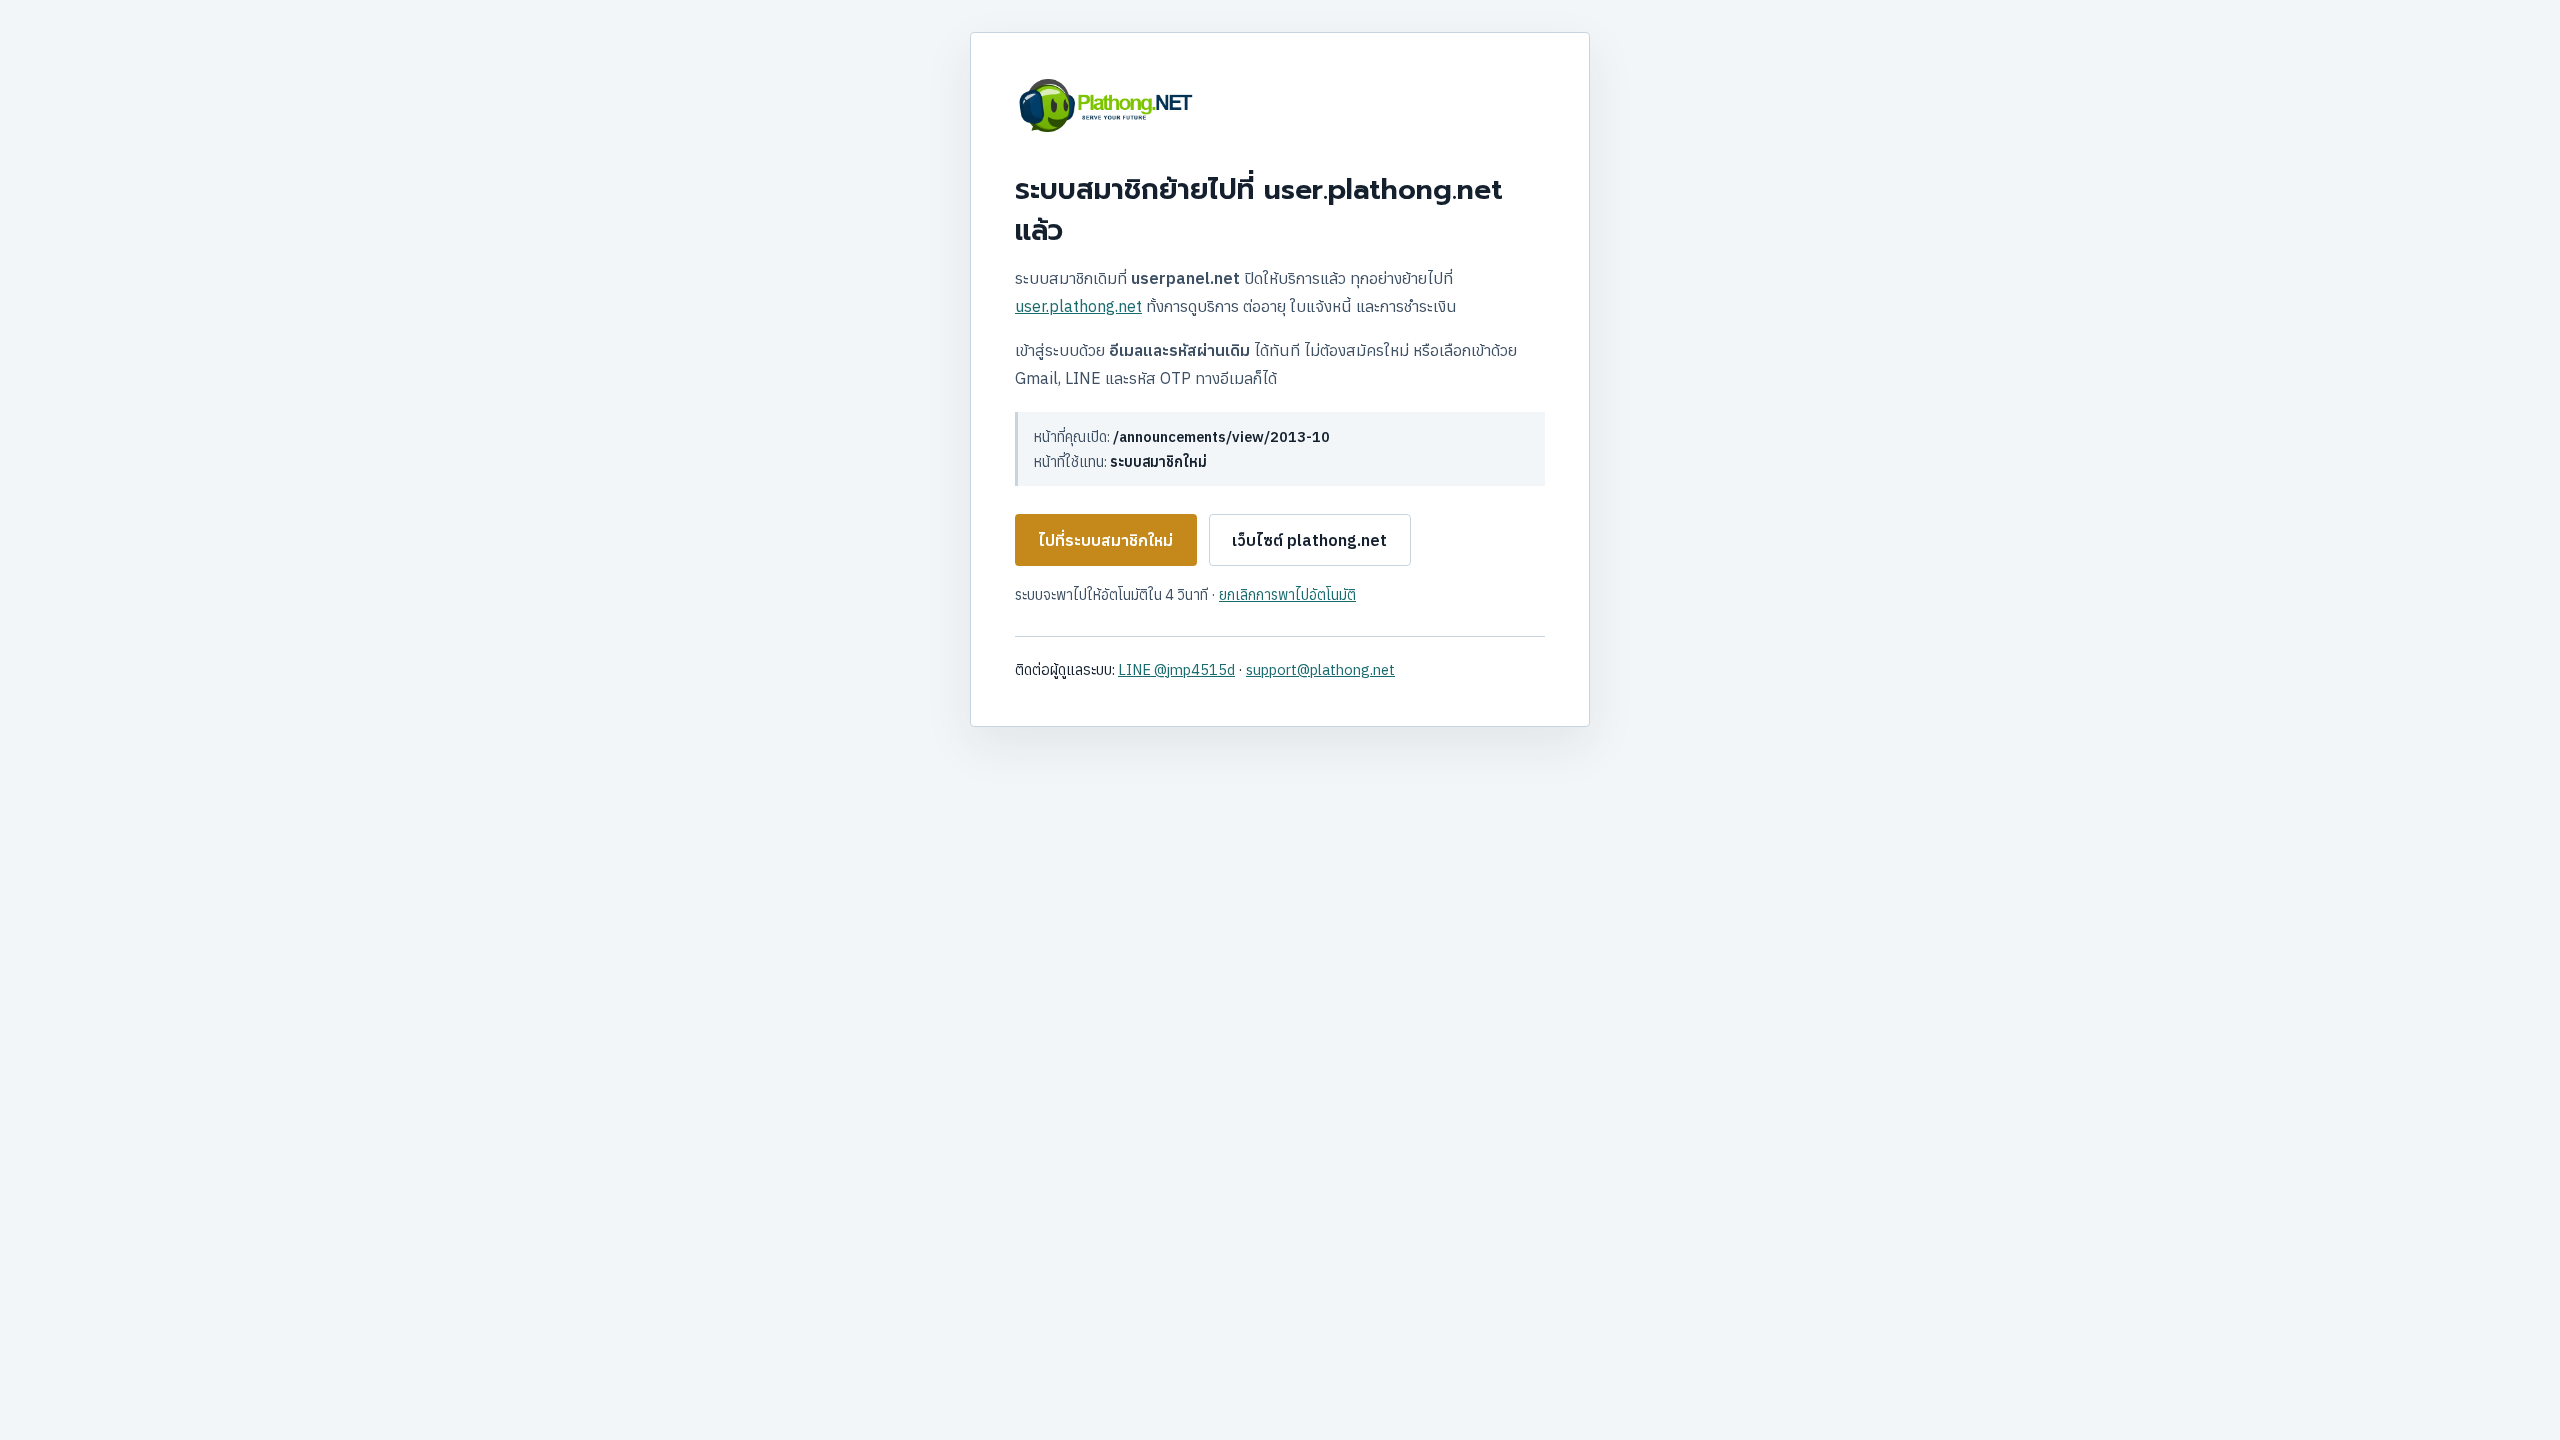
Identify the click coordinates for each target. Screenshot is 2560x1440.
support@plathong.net (1320, 669)
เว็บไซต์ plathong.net (1309, 540)
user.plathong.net (1078, 306)
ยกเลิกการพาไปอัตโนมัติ (1287, 594)
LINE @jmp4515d (1176, 669)
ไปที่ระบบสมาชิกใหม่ (1105, 540)
